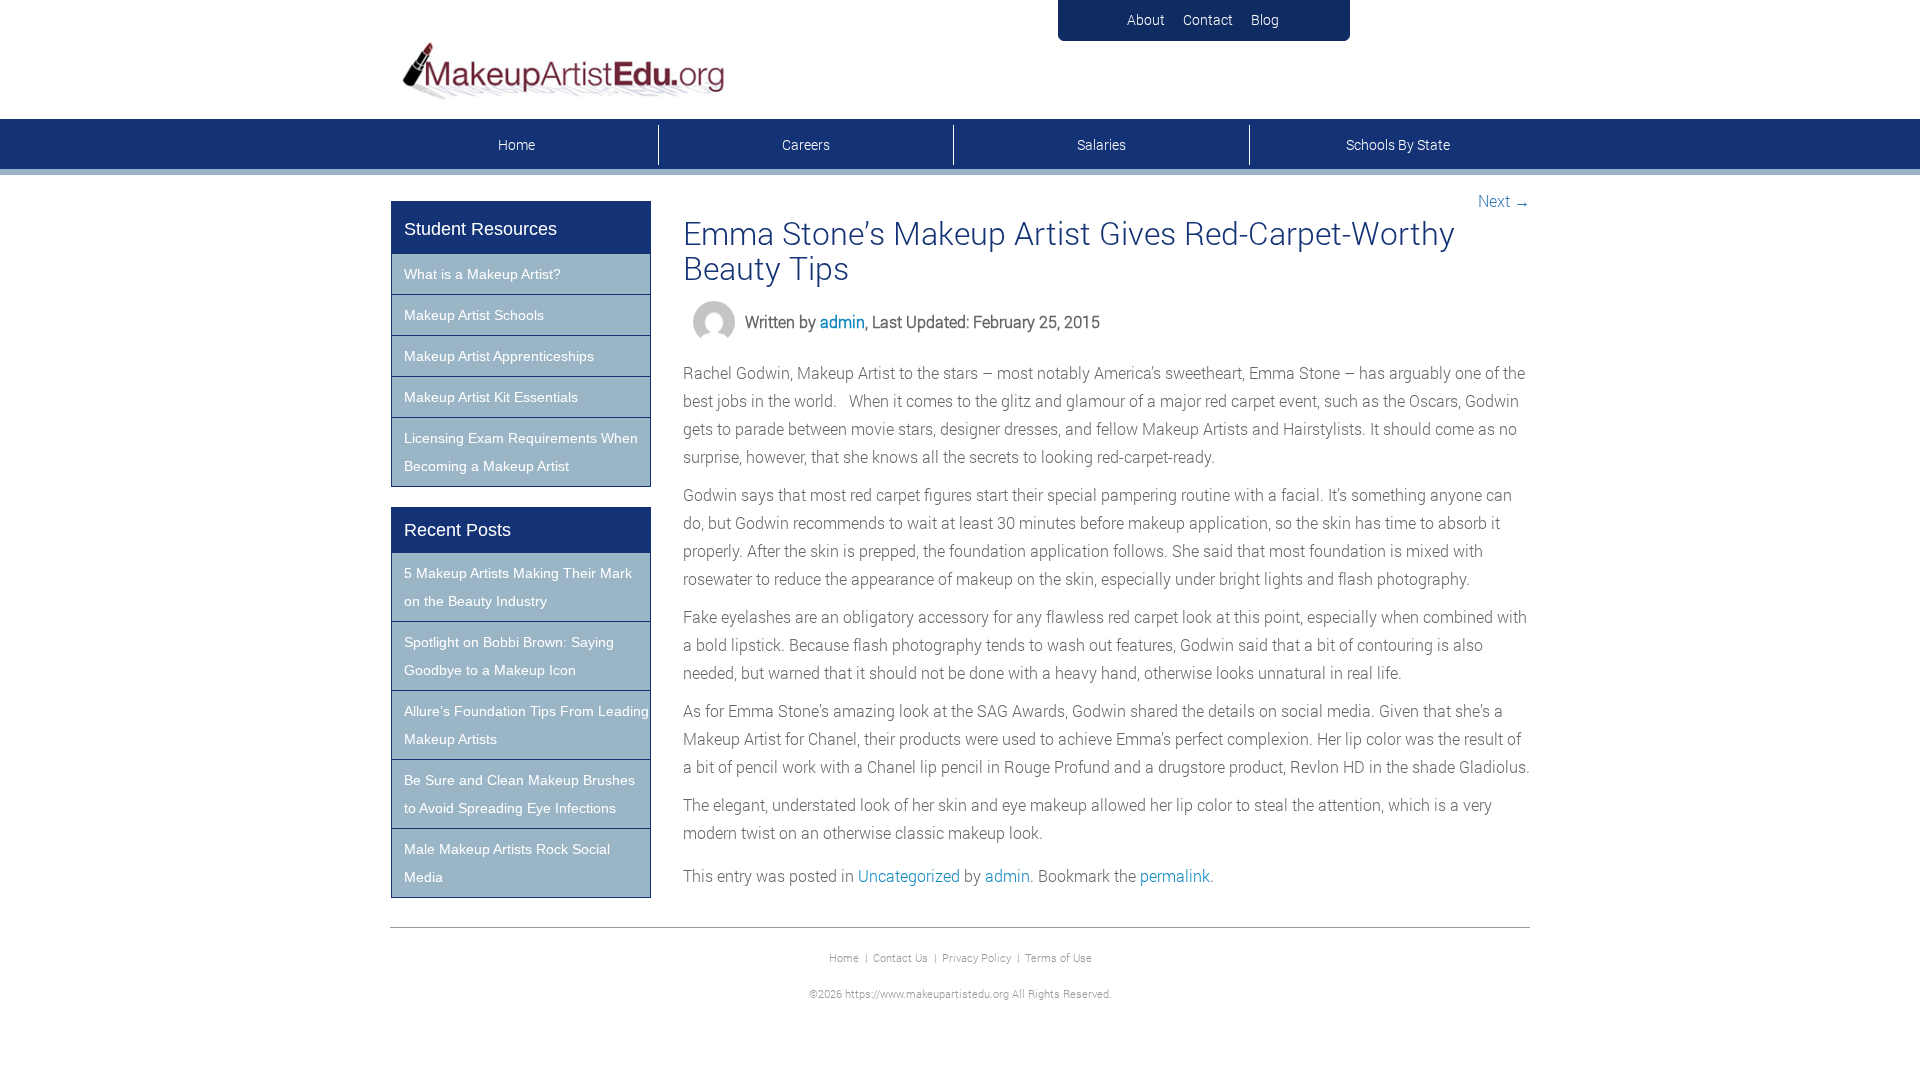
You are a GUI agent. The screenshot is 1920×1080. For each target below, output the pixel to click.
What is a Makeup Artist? (482, 274)
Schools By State (1398, 144)
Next (1504, 200)
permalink (1175, 875)
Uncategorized (909, 875)
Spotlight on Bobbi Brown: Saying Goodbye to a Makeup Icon (509, 656)
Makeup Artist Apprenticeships (499, 356)
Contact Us (900, 957)
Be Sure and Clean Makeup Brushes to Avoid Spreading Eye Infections (519, 794)
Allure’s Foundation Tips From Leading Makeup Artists (526, 725)
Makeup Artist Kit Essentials (491, 397)
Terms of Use (1058, 957)
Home (516, 144)
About (1146, 19)
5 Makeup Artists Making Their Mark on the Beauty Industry (518, 587)
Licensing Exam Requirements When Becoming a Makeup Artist (521, 452)
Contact (1208, 19)
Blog (1265, 19)
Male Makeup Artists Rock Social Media (507, 863)
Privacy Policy (976, 957)
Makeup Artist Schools (474, 315)
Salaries (1101, 144)
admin (842, 321)
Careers (806, 144)
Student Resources (480, 229)
